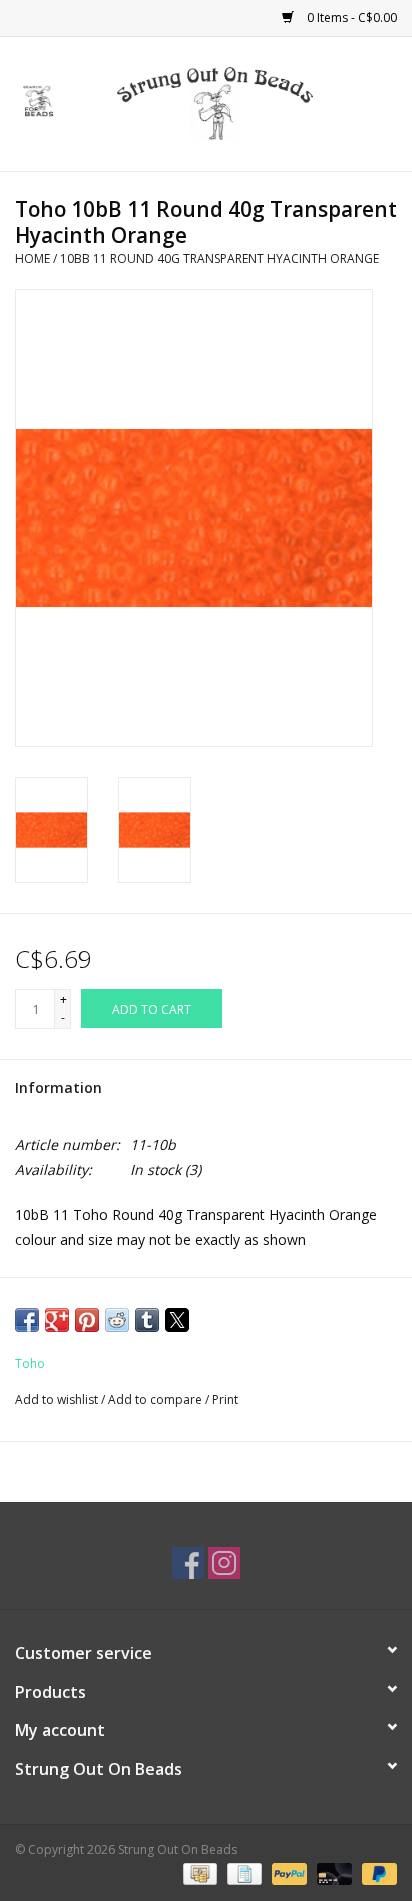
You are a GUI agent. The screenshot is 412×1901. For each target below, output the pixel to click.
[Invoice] (242, 1873)
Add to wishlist (58, 1399)
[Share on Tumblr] (147, 1320)
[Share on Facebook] (27, 1320)
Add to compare (156, 1399)
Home (32, 258)
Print (225, 1399)
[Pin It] (87, 1320)
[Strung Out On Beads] (245, 102)
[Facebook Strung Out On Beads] (188, 1563)
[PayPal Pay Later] (376, 1873)
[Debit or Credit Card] (332, 1873)
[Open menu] (39, 100)
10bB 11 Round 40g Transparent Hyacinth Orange (219, 258)
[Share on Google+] (57, 1320)
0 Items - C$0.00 (350, 17)
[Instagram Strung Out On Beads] (224, 1563)
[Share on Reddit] (117, 1320)
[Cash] (198, 1873)
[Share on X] (177, 1320)
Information (58, 1087)
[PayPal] (287, 1873)
